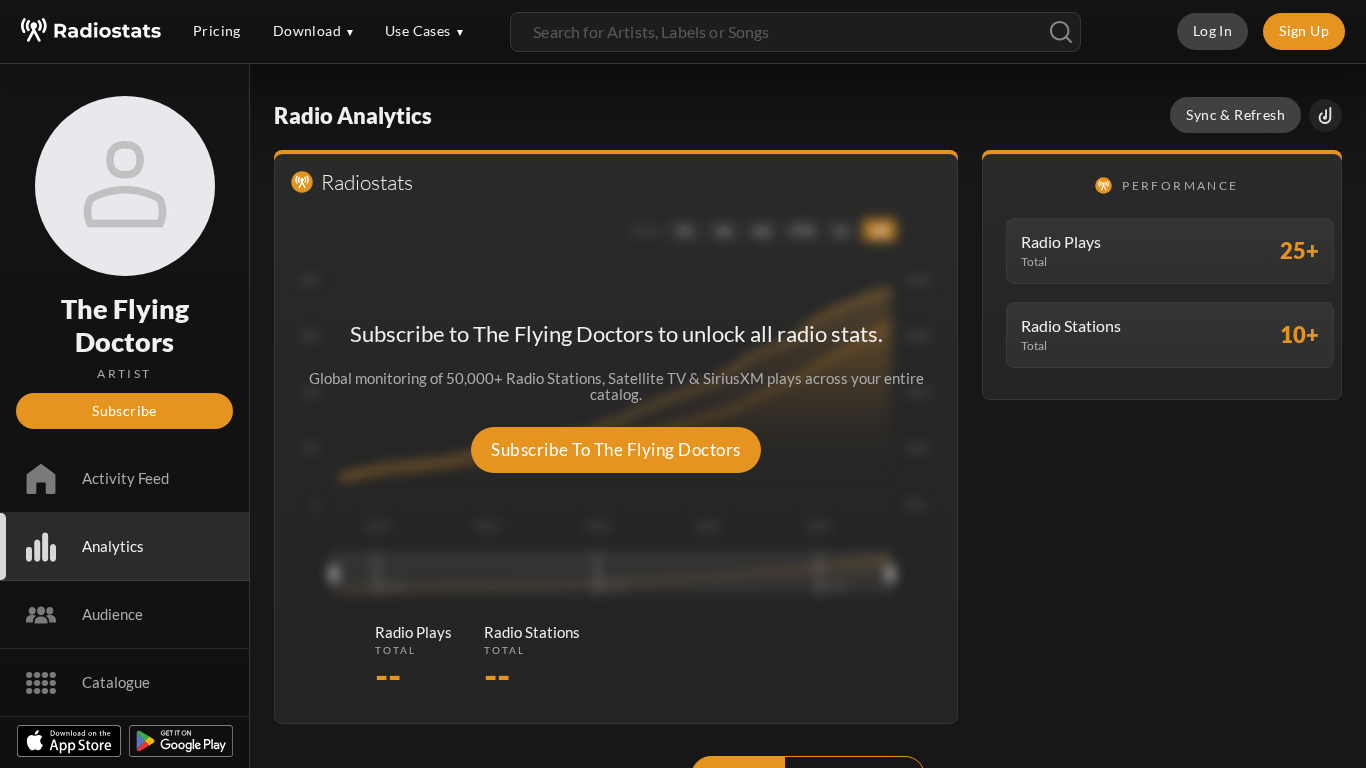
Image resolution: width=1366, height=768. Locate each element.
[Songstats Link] (1325, 115)
